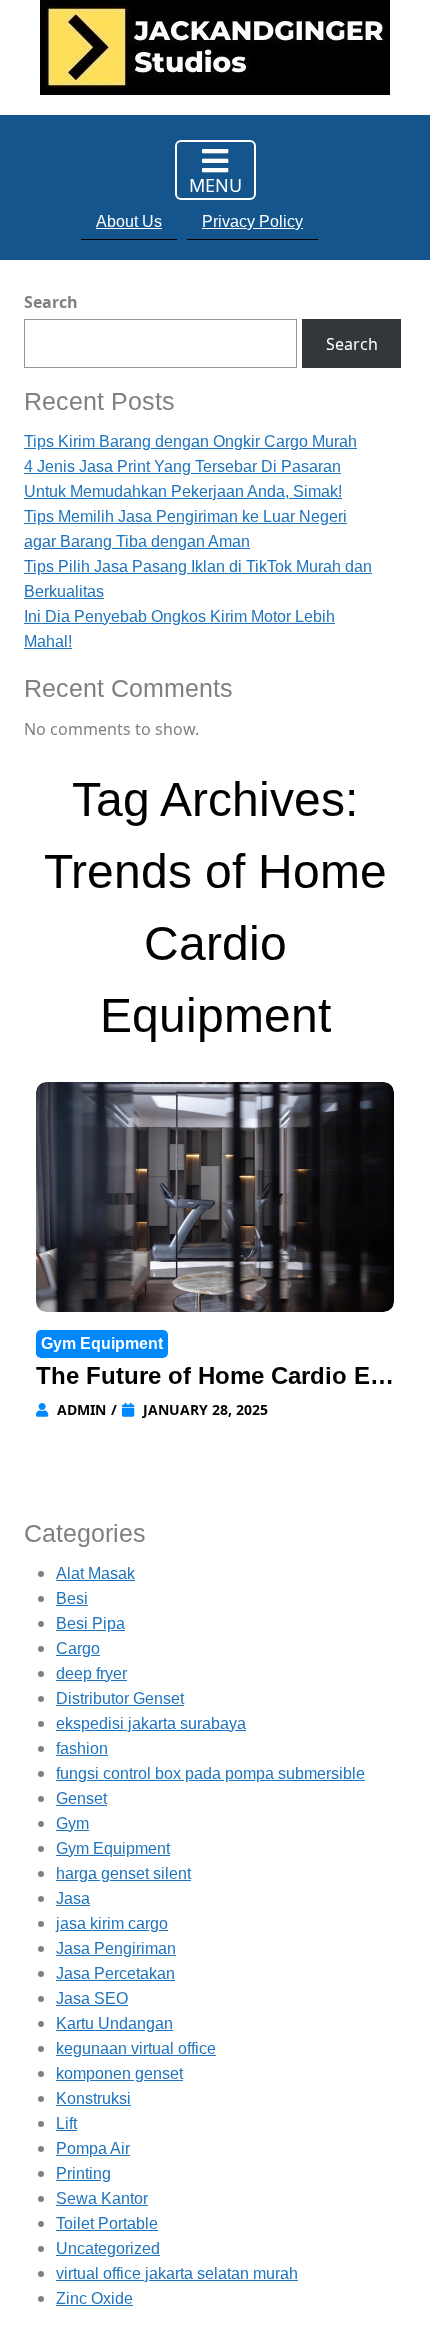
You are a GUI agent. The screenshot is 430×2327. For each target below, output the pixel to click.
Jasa (73, 1898)
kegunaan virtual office (136, 2048)
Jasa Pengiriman (116, 1948)
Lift (66, 2123)
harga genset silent (123, 1873)
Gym (72, 1823)
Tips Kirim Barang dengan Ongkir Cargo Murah (190, 441)
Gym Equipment (102, 1343)
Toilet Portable (107, 2223)
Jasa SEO (92, 1998)
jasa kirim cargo (112, 1923)
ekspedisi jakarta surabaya (151, 1723)
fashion (82, 1748)
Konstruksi (93, 2098)
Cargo (78, 1648)
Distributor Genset (120, 1698)
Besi (72, 1598)
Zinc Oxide (94, 2298)
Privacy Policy (252, 221)
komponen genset (119, 2073)
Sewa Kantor (102, 2198)
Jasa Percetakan (115, 1973)
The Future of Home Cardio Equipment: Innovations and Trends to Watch (212, 1378)
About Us (129, 221)
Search (51, 302)
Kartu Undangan (114, 2023)
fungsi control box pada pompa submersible (210, 1773)
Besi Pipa (90, 1623)
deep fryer (91, 1673)
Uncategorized (108, 2248)
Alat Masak (95, 1573)
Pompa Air (93, 2148)
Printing (83, 2173)
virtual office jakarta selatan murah (177, 2273)
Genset (81, 1798)
